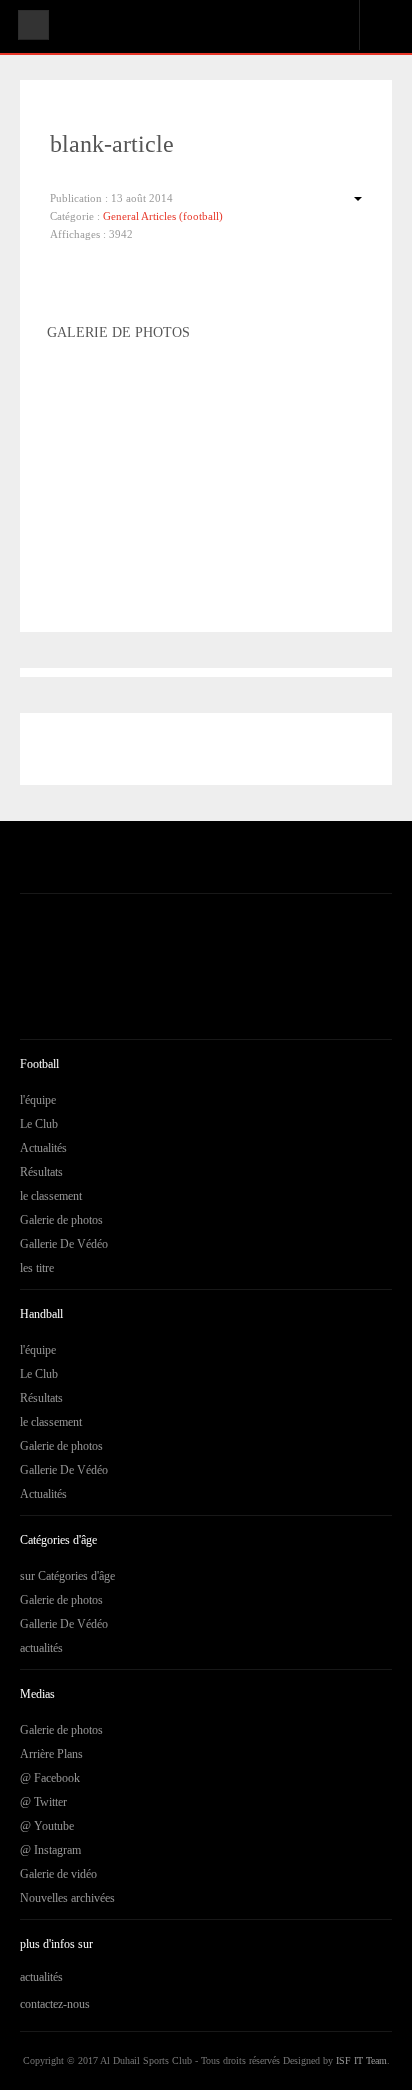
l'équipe (38, 1100)
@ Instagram (50, 1850)
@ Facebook (50, 1778)
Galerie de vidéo (58, 1874)
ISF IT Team (361, 2060)
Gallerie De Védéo (64, 1244)
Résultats (41, 1172)
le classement (51, 1196)
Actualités (43, 1148)
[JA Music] (82, 28)
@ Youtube (47, 1826)
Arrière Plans (51, 1754)
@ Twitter (43, 1802)
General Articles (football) (163, 216)
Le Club (39, 1124)
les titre (37, 1268)
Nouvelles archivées (67, 1898)
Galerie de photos (61, 1220)
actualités (41, 1648)
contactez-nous (55, 2004)
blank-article (112, 144)
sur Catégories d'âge (67, 1576)
